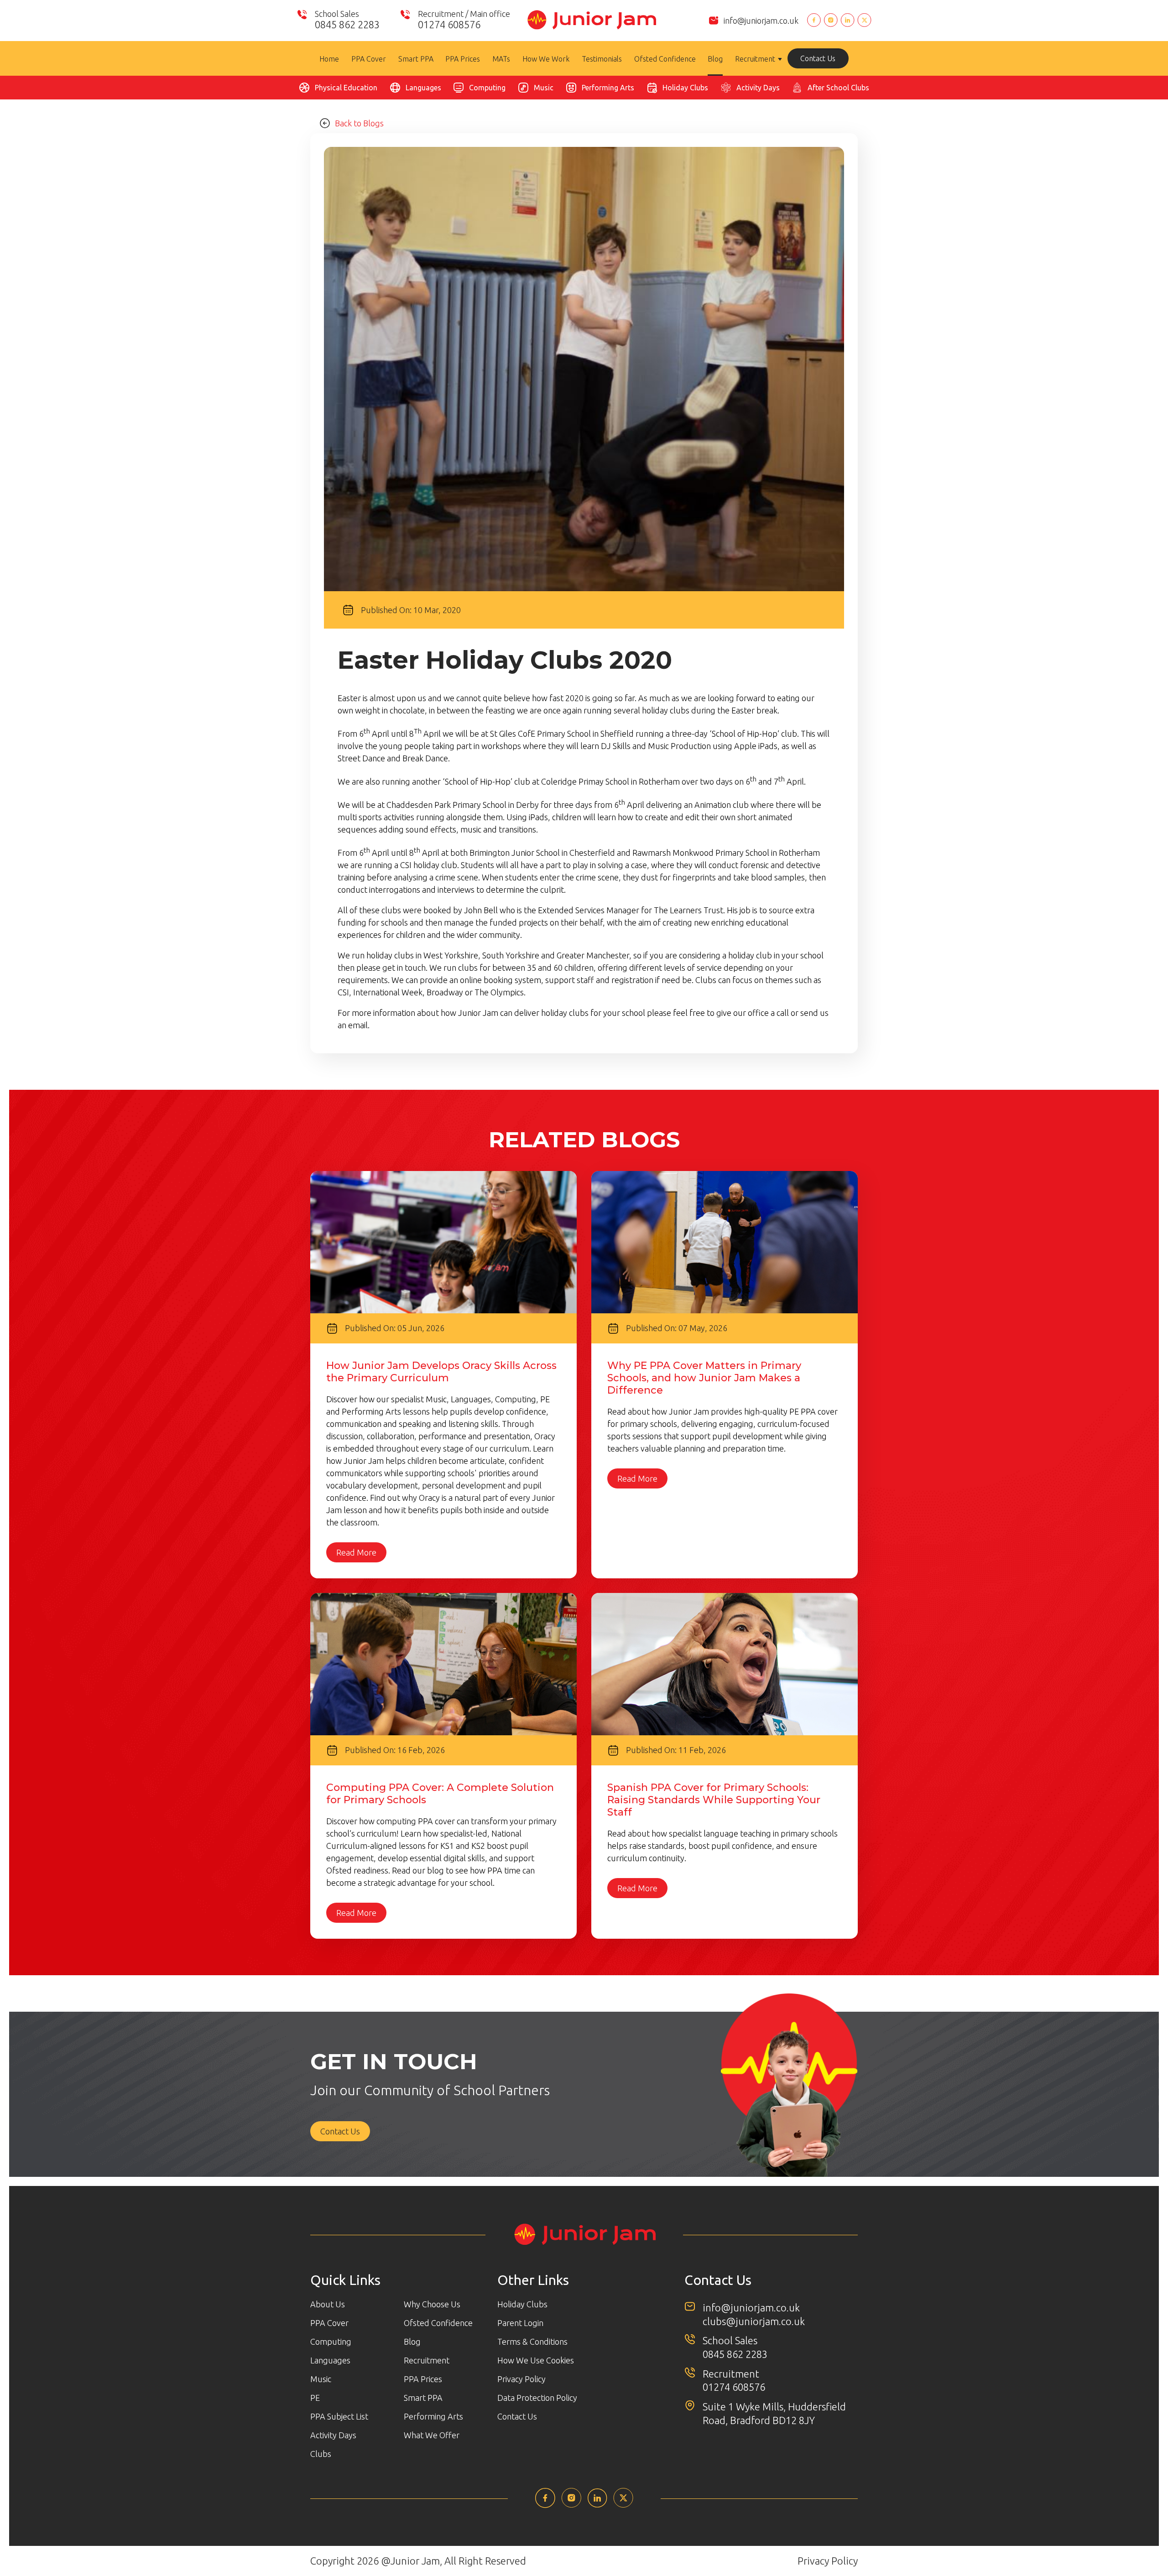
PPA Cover (369, 59)
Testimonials (602, 59)
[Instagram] (831, 21)
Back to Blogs (359, 123)
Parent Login (520, 2323)
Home (329, 59)
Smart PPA (416, 59)
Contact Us (818, 58)
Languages (423, 88)
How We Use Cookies (536, 2360)
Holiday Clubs (685, 88)
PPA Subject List (339, 2416)
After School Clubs (838, 88)
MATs (501, 59)
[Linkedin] (847, 21)
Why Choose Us (432, 2304)
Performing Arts (608, 88)
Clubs (321, 2454)
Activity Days (758, 88)
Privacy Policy (521, 2379)
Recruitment (755, 59)
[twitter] (623, 2505)
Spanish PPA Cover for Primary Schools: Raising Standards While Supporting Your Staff (714, 1800)
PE (315, 2398)
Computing (487, 88)
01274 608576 (734, 2387)
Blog (715, 59)
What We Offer (432, 2435)
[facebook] (545, 2505)
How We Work (546, 59)
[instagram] (571, 2505)
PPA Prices (463, 59)
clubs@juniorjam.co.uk (754, 2321)
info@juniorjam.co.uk (761, 21)
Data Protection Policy (537, 2398)
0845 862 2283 (735, 2354)
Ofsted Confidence (665, 59)
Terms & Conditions (532, 2342)
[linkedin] (597, 2505)
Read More (356, 1552)
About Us (328, 2304)
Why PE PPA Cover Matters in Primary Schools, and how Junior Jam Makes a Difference (704, 1378)
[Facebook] (814, 21)
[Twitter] (864, 21)
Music (544, 88)
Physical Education (346, 88)
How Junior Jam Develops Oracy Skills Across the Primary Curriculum (441, 1372)
